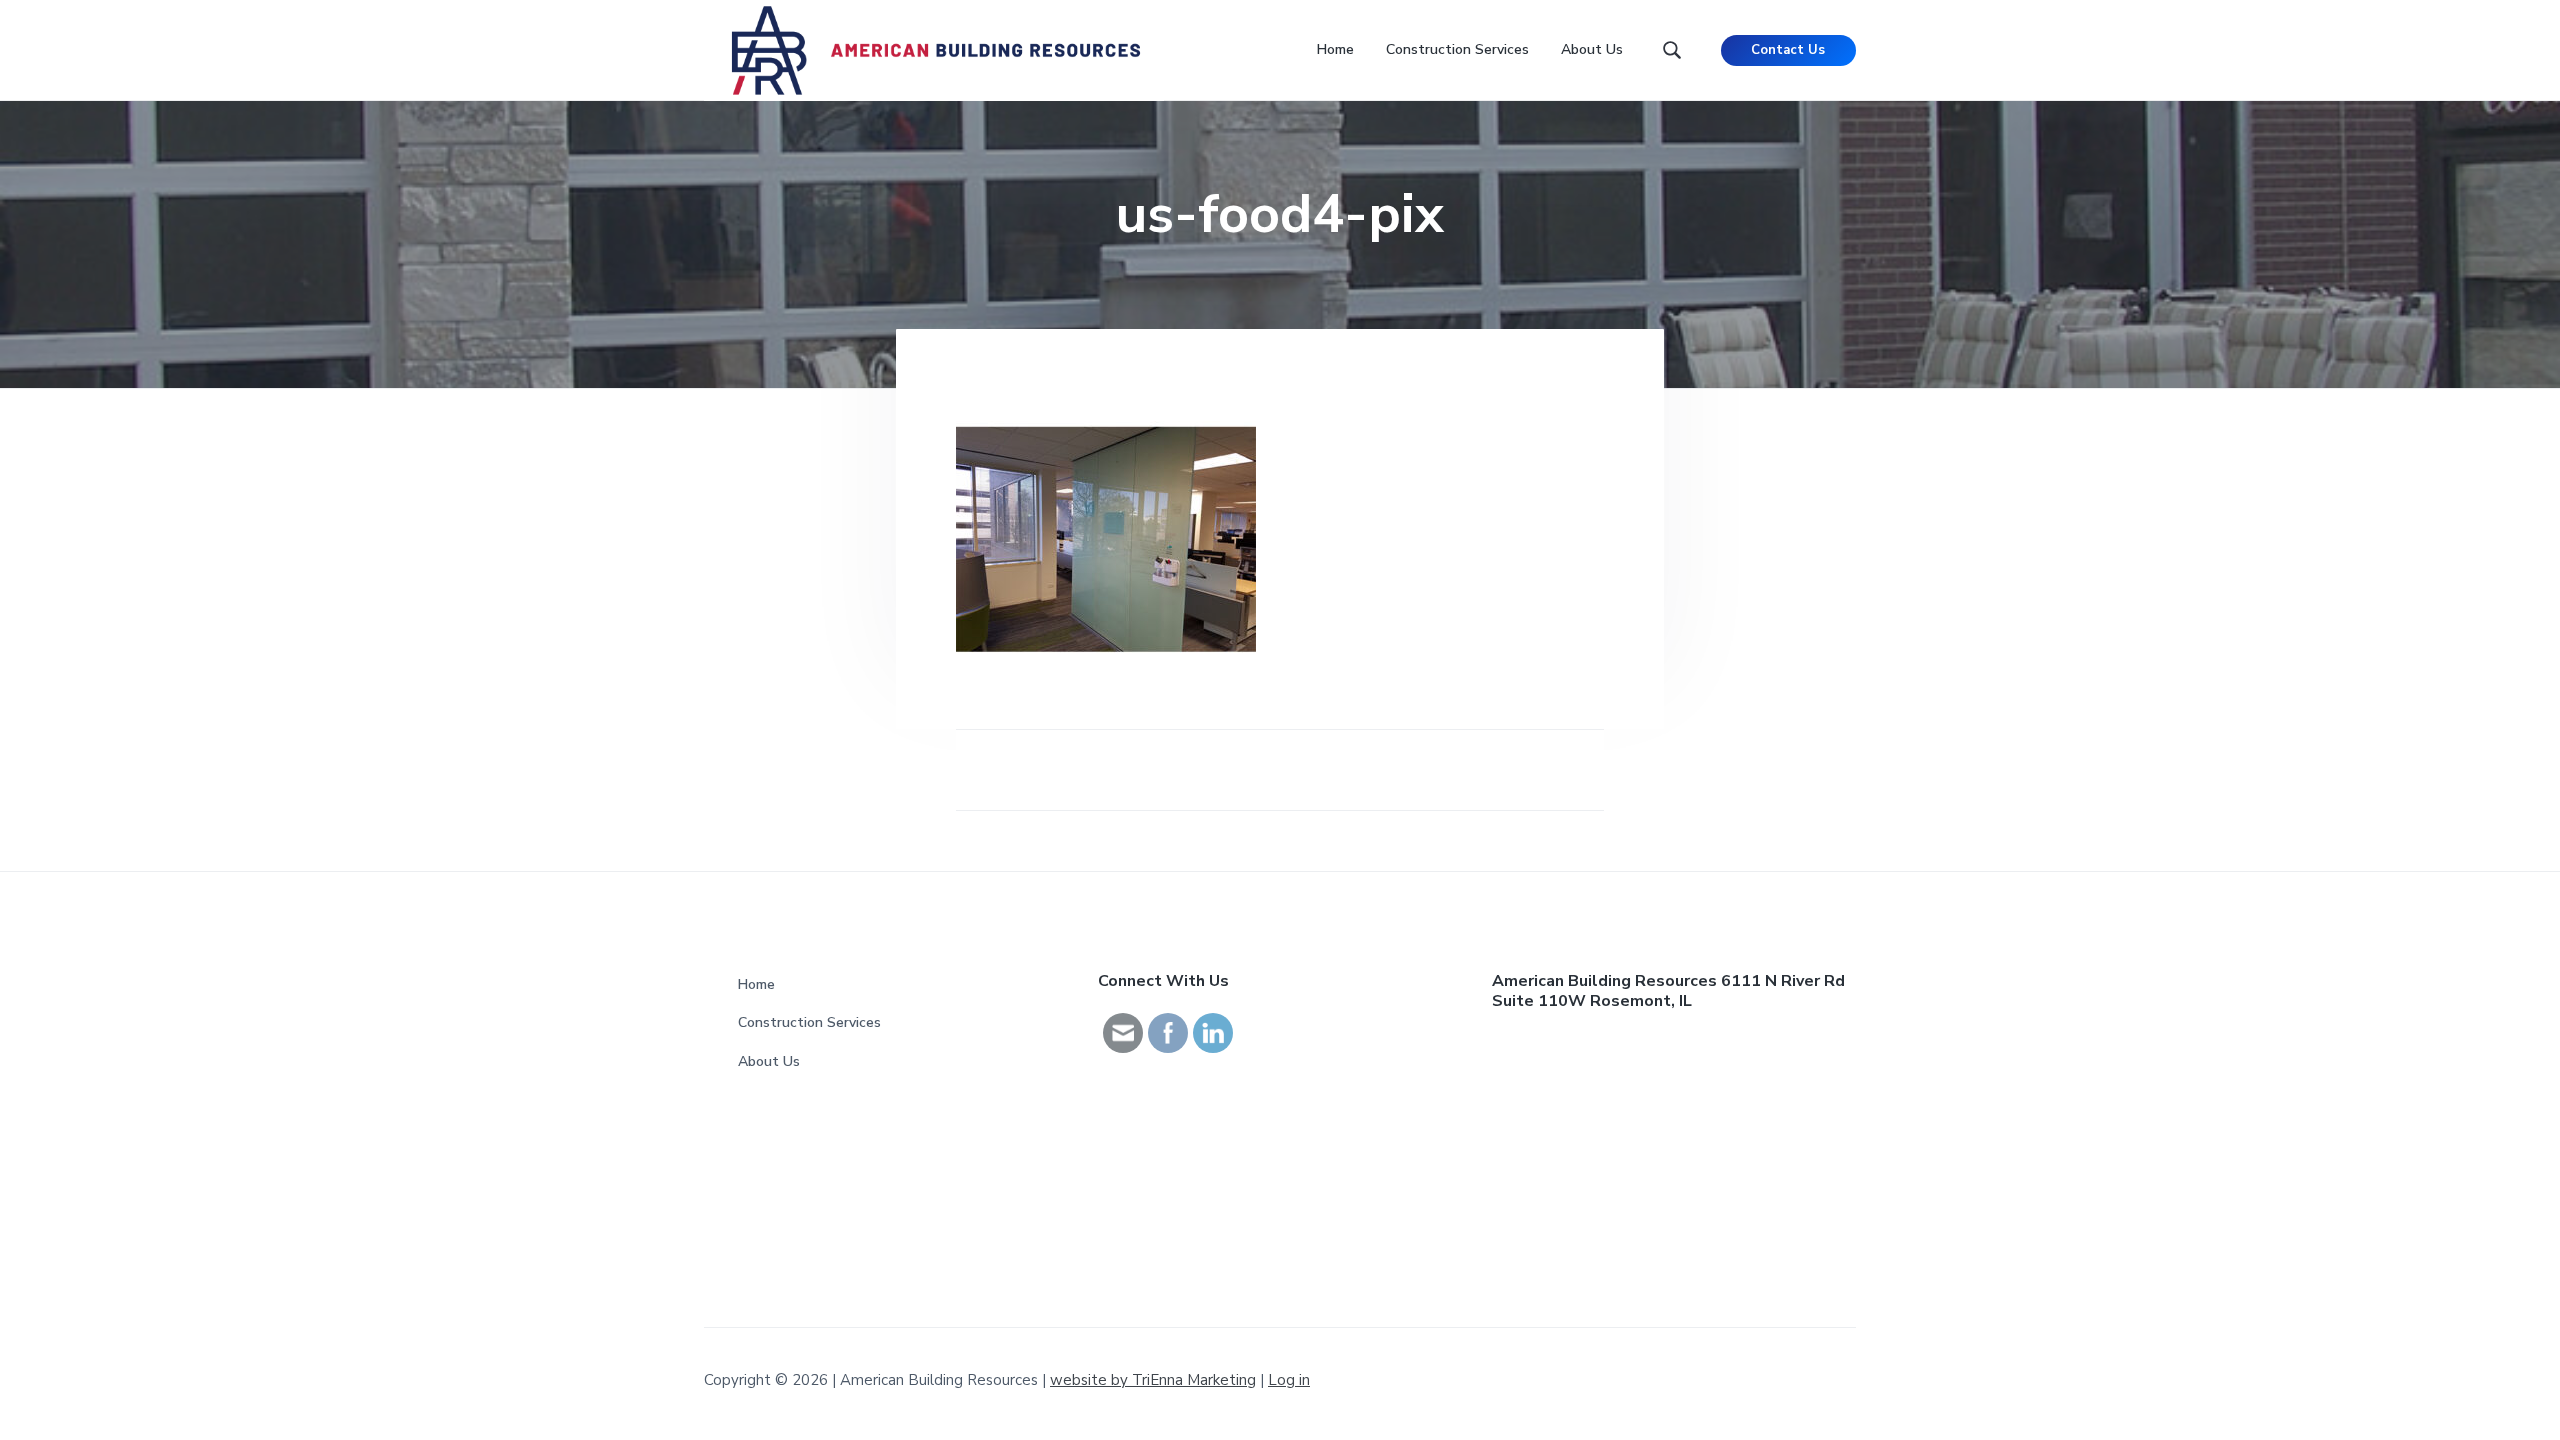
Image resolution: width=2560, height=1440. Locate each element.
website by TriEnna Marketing (1153, 1380)
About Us (769, 1061)
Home (756, 984)
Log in (1289, 1380)
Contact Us (1788, 50)
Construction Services (809, 1022)
